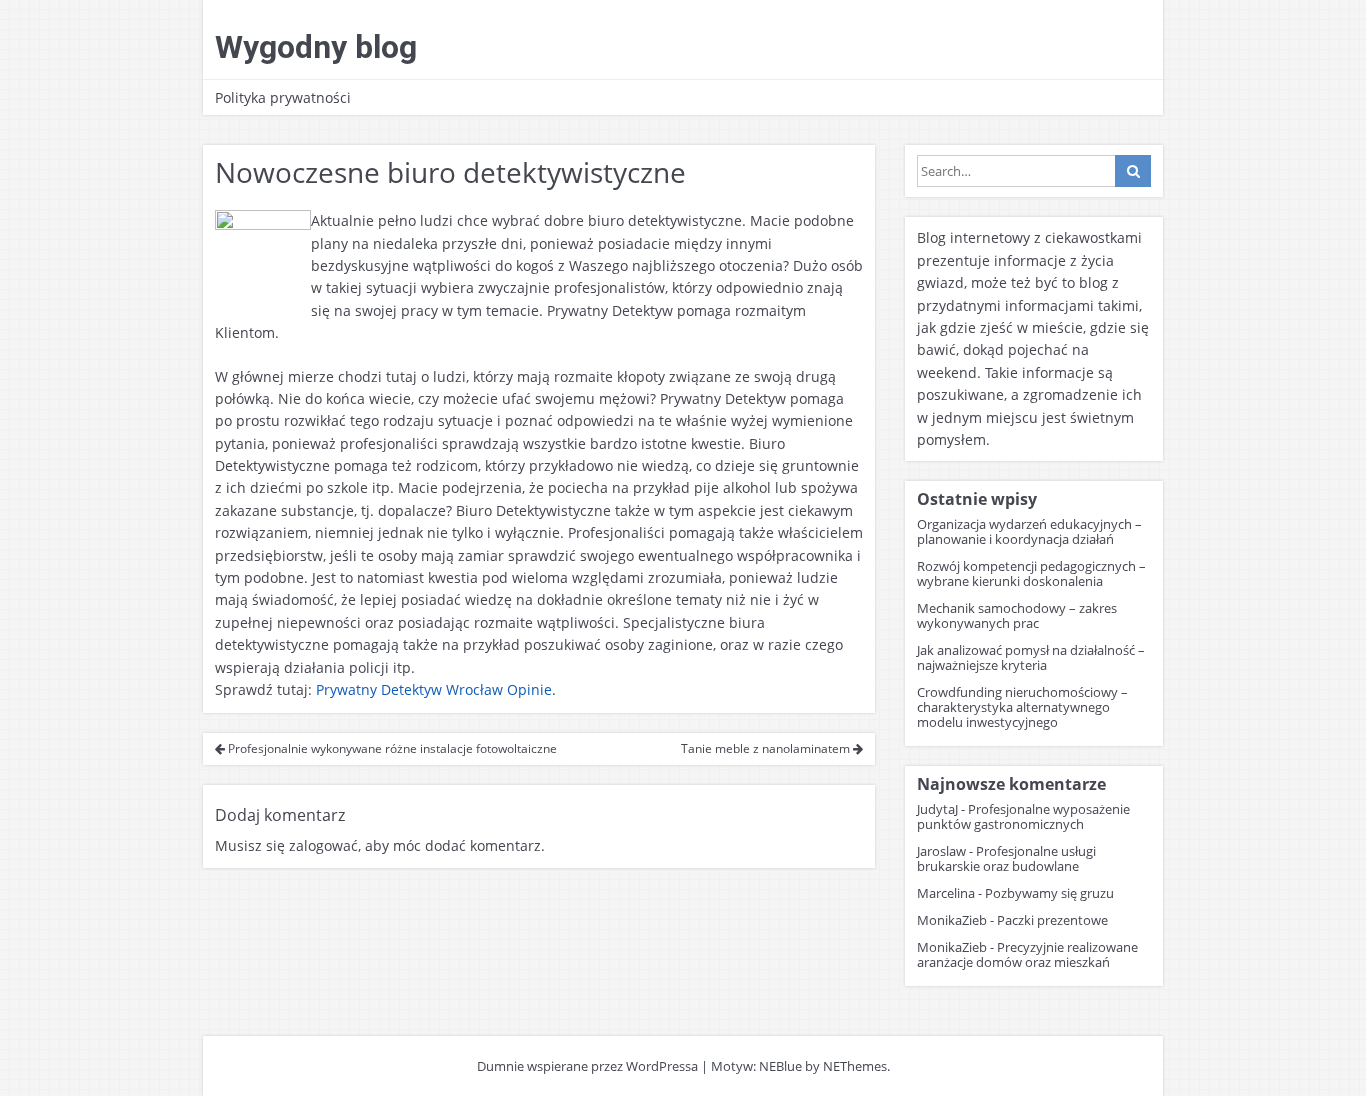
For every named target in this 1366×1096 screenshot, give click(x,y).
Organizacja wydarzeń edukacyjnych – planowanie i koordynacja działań (1029, 531)
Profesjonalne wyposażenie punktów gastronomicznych (1023, 816)
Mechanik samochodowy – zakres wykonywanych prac (1017, 615)
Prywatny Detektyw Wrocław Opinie (434, 689)
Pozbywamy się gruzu (1049, 893)
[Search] (1133, 171)
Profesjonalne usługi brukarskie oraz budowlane (1006, 858)
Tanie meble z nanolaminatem (767, 748)
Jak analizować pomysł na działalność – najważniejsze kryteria (1031, 657)
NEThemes (855, 1066)
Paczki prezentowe (1052, 920)
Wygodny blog (316, 47)
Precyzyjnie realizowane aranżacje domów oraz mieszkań (1027, 954)
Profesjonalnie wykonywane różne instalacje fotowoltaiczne (391, 748)
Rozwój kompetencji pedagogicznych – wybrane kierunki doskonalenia (1031, 573)
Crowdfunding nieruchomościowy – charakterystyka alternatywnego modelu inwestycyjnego (1022, 707)
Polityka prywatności (283, 97)
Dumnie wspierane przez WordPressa (587, 1066)
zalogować (323, 845)
